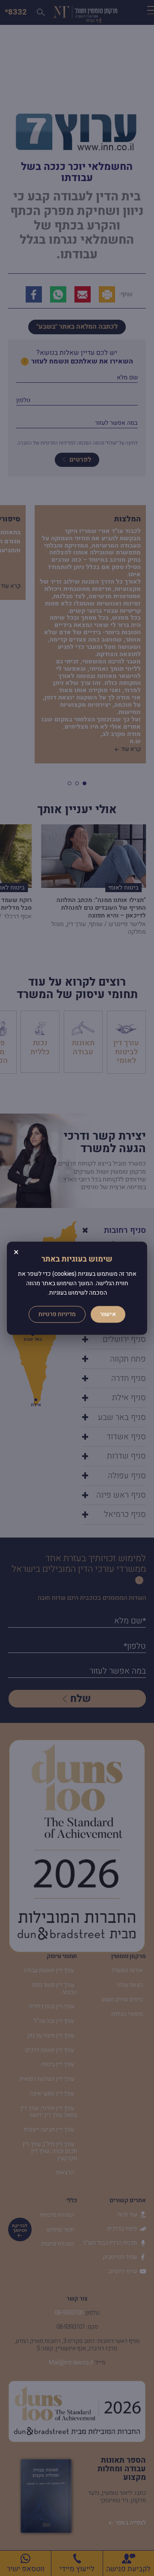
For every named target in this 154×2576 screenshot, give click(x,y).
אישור (108, 1314)
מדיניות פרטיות (57, 1314)
